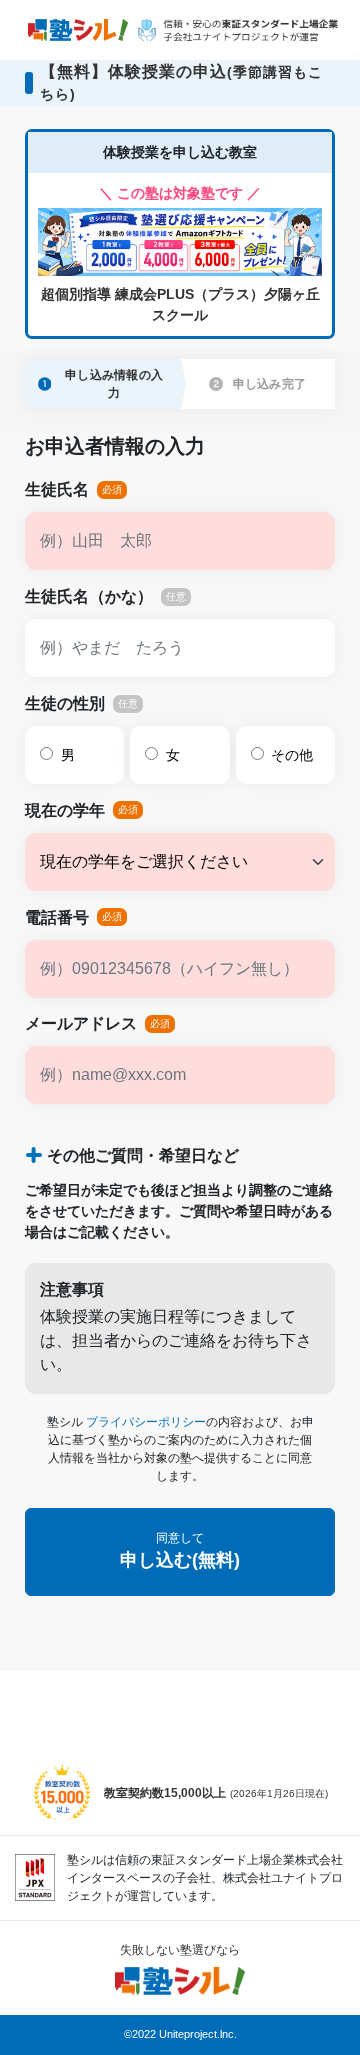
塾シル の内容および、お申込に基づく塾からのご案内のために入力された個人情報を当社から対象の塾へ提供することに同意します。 (180, 1449)
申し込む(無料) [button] (180, 1550)
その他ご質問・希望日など (143, 1155)
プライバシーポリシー (146, 1422)
